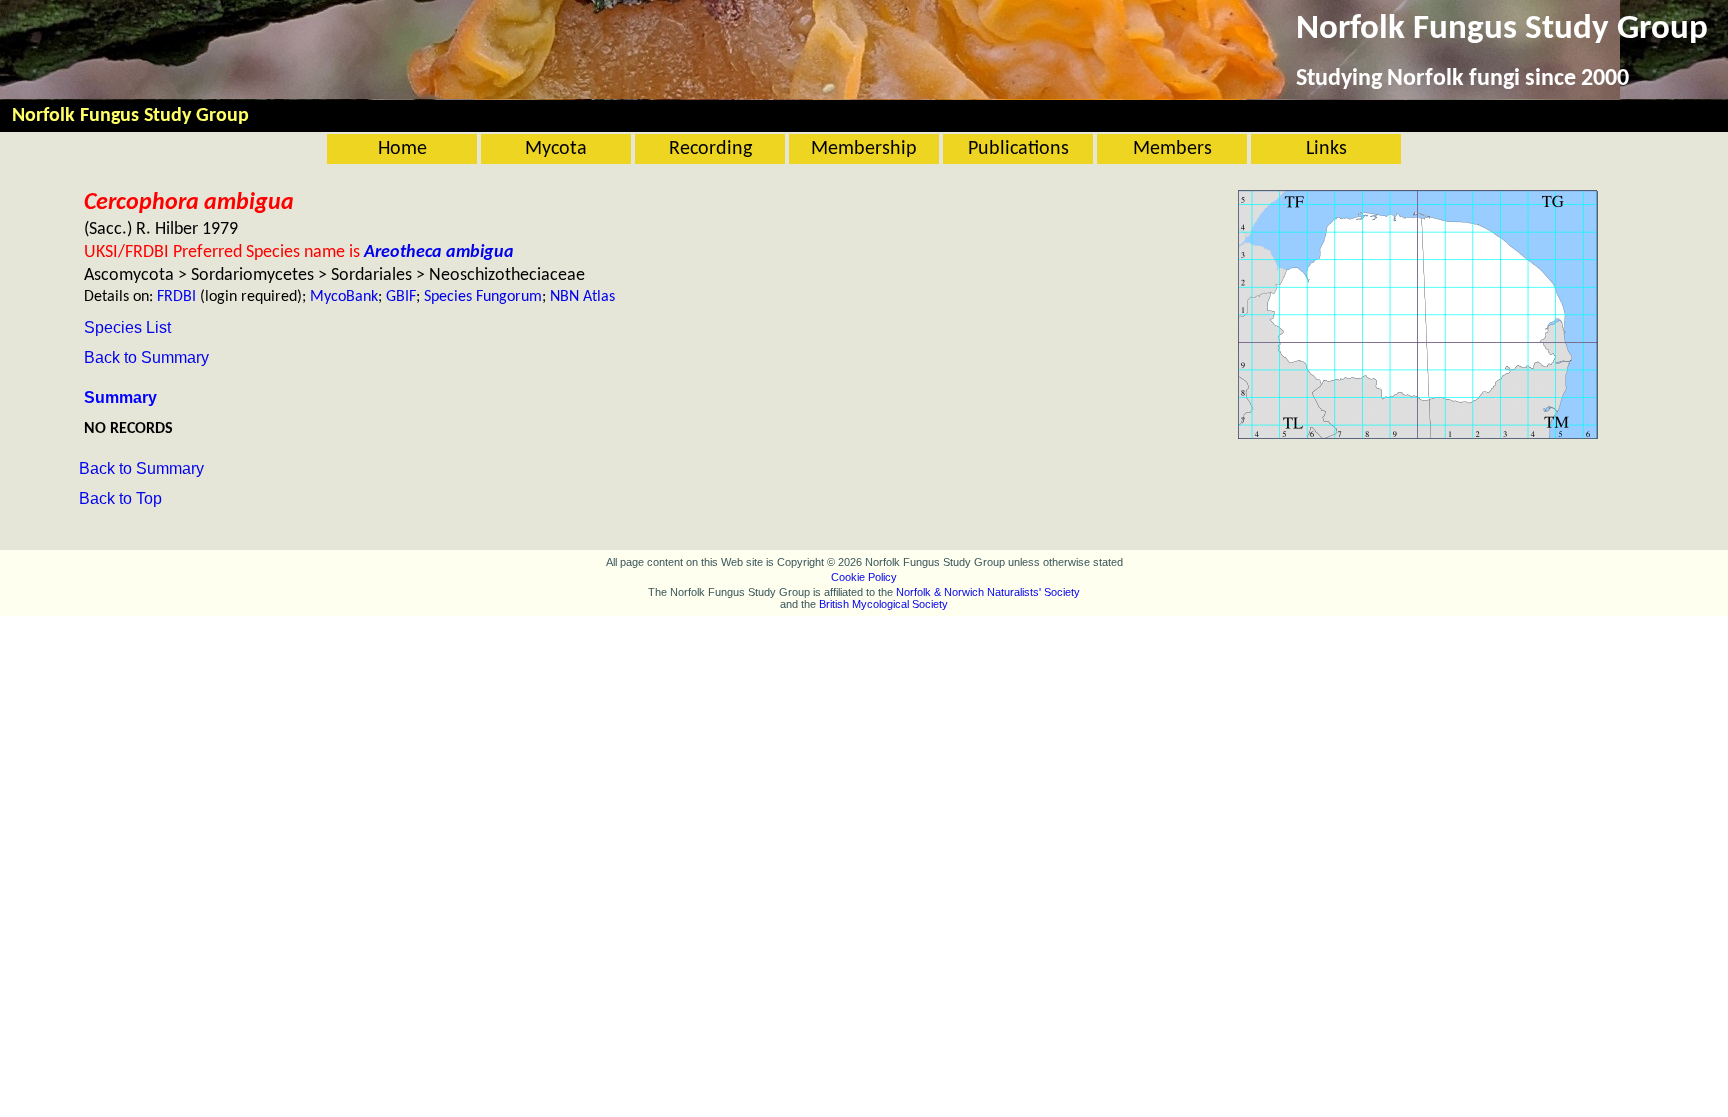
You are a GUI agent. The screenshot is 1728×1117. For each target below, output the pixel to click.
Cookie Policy (864, 577)
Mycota (556, 149)
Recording (710, 149)
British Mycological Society (883, 604)
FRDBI (176, 297)
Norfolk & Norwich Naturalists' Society (988, 592)
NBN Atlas (582, 297)
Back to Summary (146, 357)
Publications (1018, 149)
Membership (864, 149)
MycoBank (344, 297)
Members (1172, 149)
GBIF (401, 297)
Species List (127, 327)
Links (1326, 149)
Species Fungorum (483, 297)
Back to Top (120, 498)
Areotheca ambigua (439, 252)
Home (402, 149)
